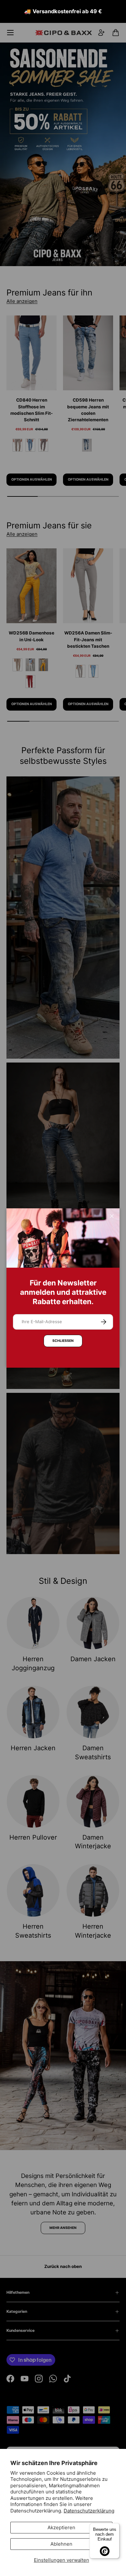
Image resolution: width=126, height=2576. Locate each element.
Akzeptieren (61, 2527)
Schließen (63, 1341)
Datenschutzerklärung (89, 2511)
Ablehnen (61, 2544)
